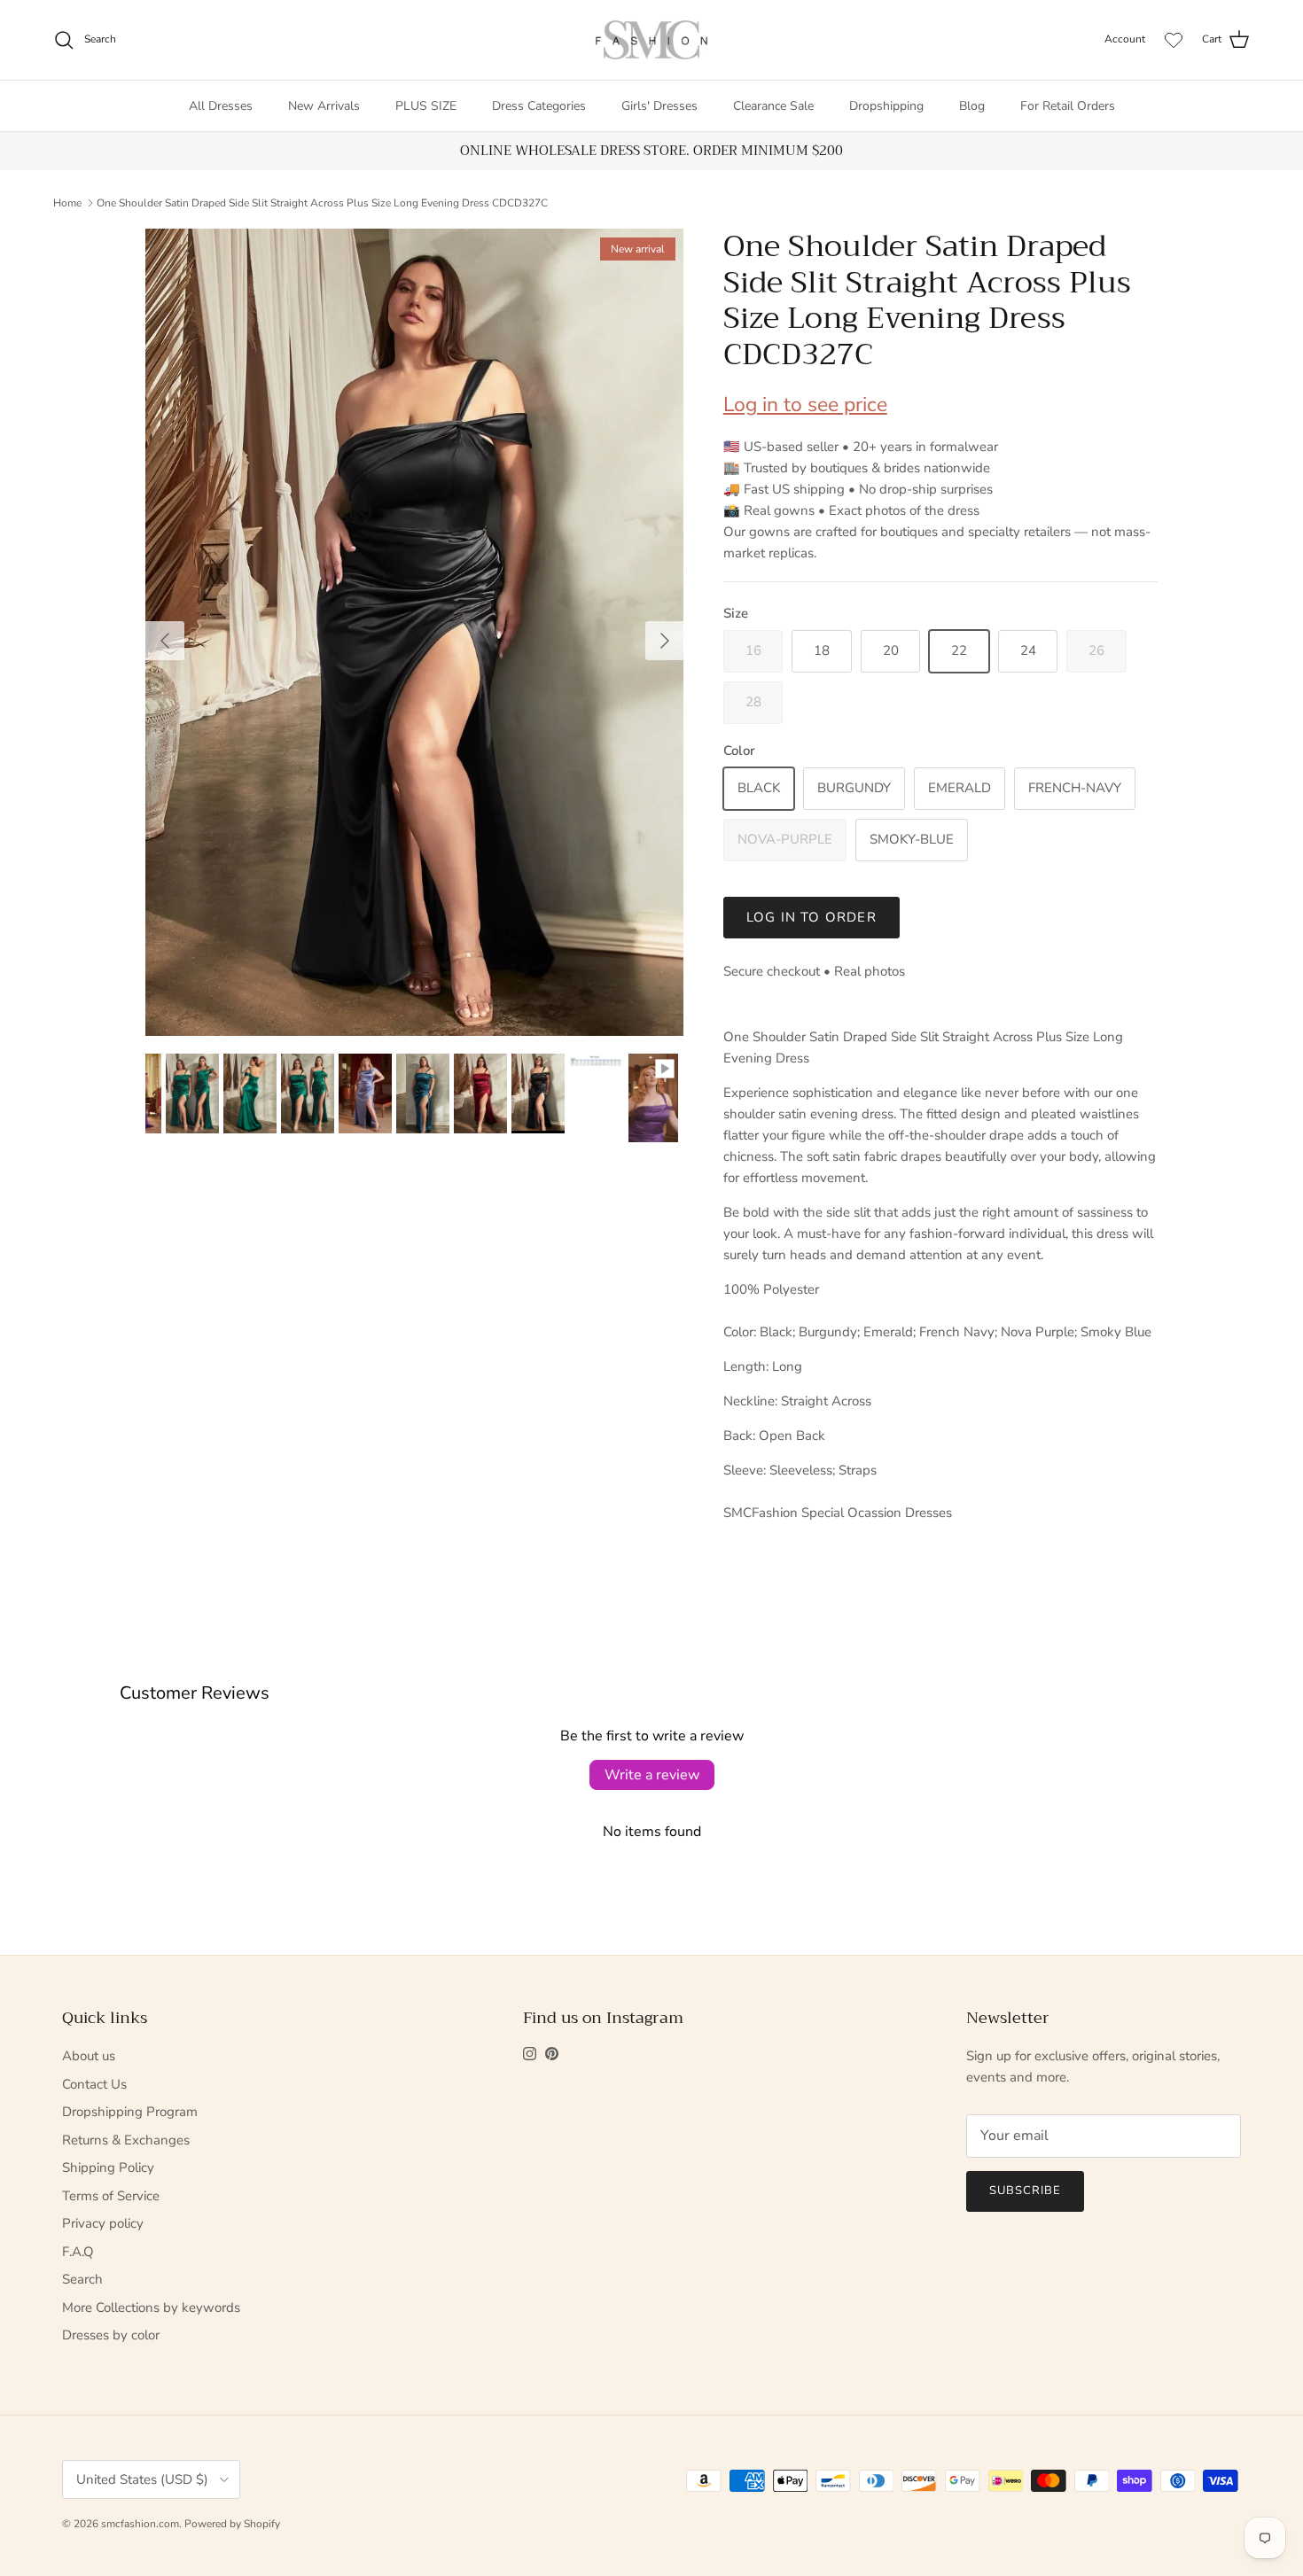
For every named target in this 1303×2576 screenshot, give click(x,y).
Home (67, 203)
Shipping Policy (108, 2167)
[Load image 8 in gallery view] (415, 632)
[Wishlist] (1174, 40)
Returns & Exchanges (126, 2140)
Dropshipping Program (130, 2112)
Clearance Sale (773, 106)
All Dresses (221, 106)
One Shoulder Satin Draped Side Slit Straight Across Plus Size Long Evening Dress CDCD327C (322, 203)
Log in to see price (805, 405)
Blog (972, 106)
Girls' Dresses (659, 106)
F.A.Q (78, 2252)
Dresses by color (111, 2335)
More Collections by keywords (151, 2308)
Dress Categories (539, 106)
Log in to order (811, 917)
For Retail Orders (1068, 106)
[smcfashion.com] (651, 40)
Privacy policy (103, 2223)
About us (89, 2056)
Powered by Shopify (232, 2524)
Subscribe (1025, 2191)
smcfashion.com (140, 2524)
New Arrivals (324, 106)
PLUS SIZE (426, 106)
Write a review (652, 1775)
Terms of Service (111, 2196)
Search (82, 2279)
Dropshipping (886, 106)
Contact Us (94, 2084)
